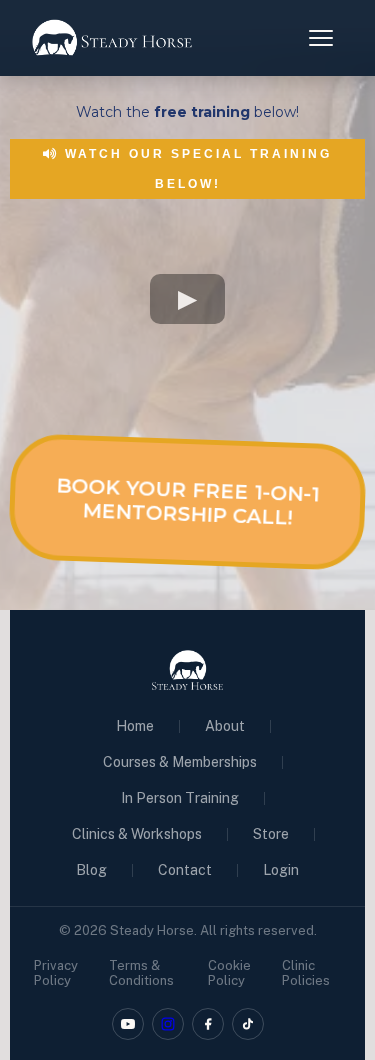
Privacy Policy (56, 973)
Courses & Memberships (180, 762)
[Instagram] (168, 1024)
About (225, 726)
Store (271, 834)
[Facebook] (208, 1024)
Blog (91, 870)
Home (135, 726)
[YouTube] (128, 1024)
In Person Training (180, 798)
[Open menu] (321, 38)
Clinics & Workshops (137, 834)
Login (281, 870)
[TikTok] (248, 1024)
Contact (185, 870)
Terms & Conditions (141, 973)
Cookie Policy (229, 973)
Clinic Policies (306, 973)
